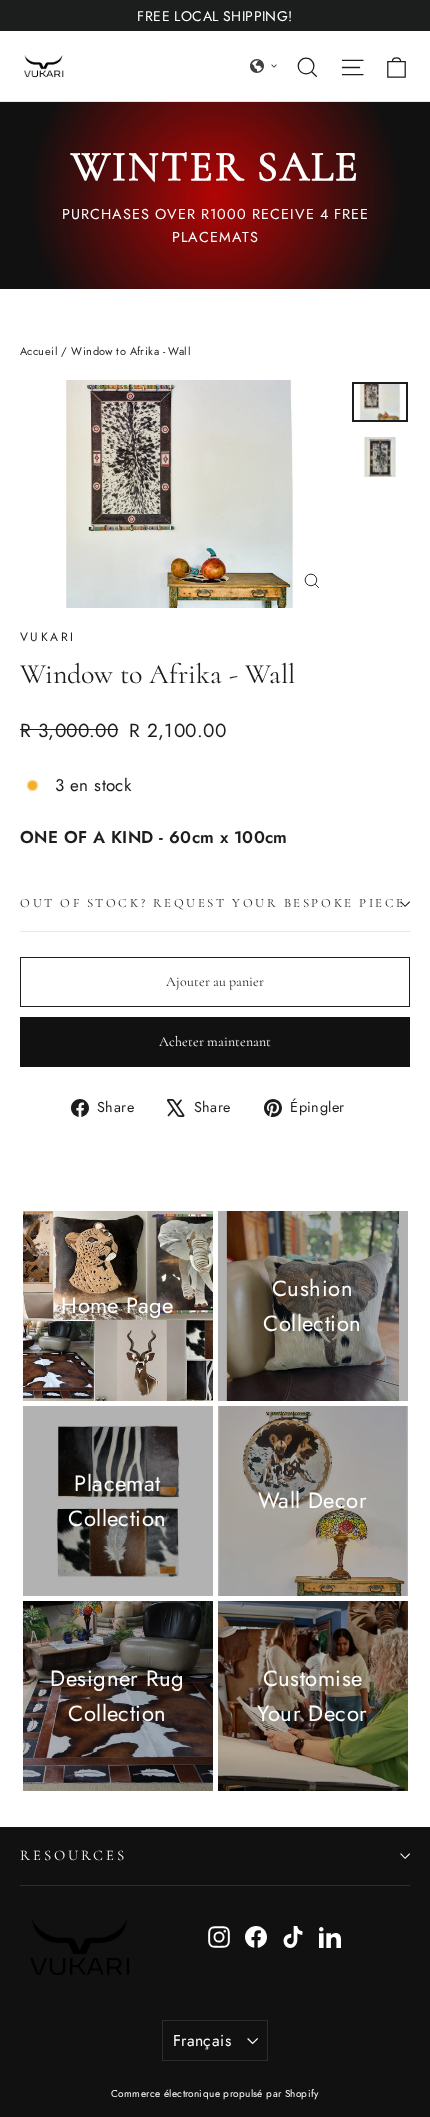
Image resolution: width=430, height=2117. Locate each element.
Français (202, 2040)
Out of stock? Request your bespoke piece (213, 903)
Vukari (47, 637)
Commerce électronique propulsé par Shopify (215, 2093)
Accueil (39, 351)
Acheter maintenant (215, 1041)
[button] (264, 66)
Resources (73, 1855)
